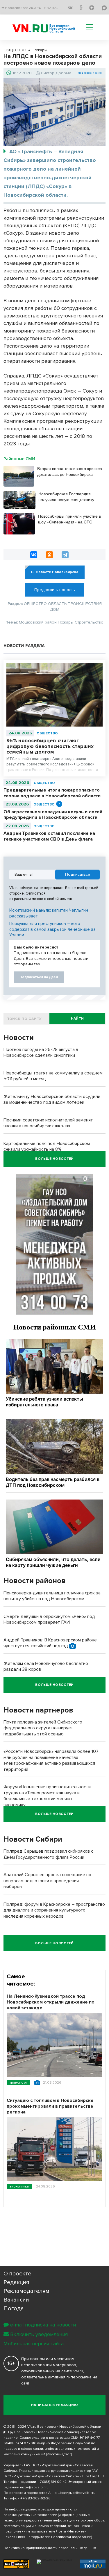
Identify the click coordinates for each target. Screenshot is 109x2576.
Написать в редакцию (54, 2405)
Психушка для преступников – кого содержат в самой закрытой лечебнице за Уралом (52, 929)
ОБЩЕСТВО (47, 733)
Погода (14, 2308)
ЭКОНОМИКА (19, 2186)
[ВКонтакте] (34, 555)
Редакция (16, 2282)
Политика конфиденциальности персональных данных (50, 2548)
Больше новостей (54, 1159)
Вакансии (16, 2300)
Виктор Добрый (56, 73)
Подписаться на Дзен (39, 977)
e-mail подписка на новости (43, 2325)
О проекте (17, 2274)
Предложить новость (55, 590)
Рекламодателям (26, 2291)
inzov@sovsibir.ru (34, 2487)
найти (77, 1019)
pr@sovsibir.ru (84, 2493)
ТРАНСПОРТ (18, 2083)
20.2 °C (35, 8)
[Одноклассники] (49, 555)
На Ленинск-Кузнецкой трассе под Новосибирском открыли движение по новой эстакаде (51, 2002)
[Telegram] (65, 555)
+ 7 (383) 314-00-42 (52, 2482)
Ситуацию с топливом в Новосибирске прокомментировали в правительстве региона (50, 2106)
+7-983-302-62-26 (35, 2498)
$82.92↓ (51, 8)
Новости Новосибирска (57, 572)
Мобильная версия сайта (34, 2344)
